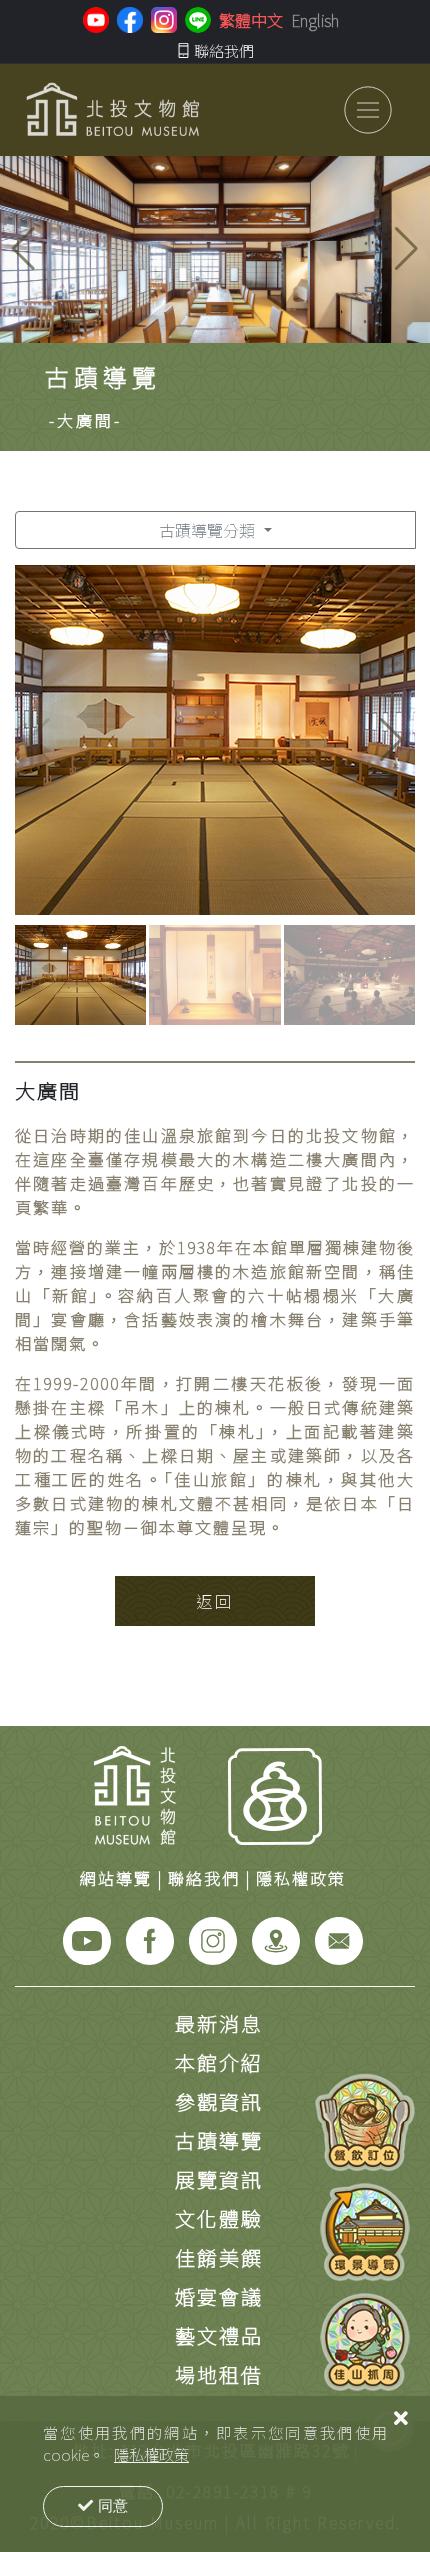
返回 (215, 1601)
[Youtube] (87, 1939)
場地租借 (219, 2374)
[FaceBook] (150, 1939)
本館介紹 (219, 2062)
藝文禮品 (219, 2335)
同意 (113, 2505)
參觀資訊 (219, 2101)
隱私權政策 (151, 2454)
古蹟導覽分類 (209, 530)
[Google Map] (276, 1939)
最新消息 (219, 2023)
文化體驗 (219, 2218)
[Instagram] (213, 1939)
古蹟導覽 (219, 2140)
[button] (406, 249)
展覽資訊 (219, 2179)
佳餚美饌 (219, 2257)
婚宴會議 (219, 2296)
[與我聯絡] (339, 1939)
